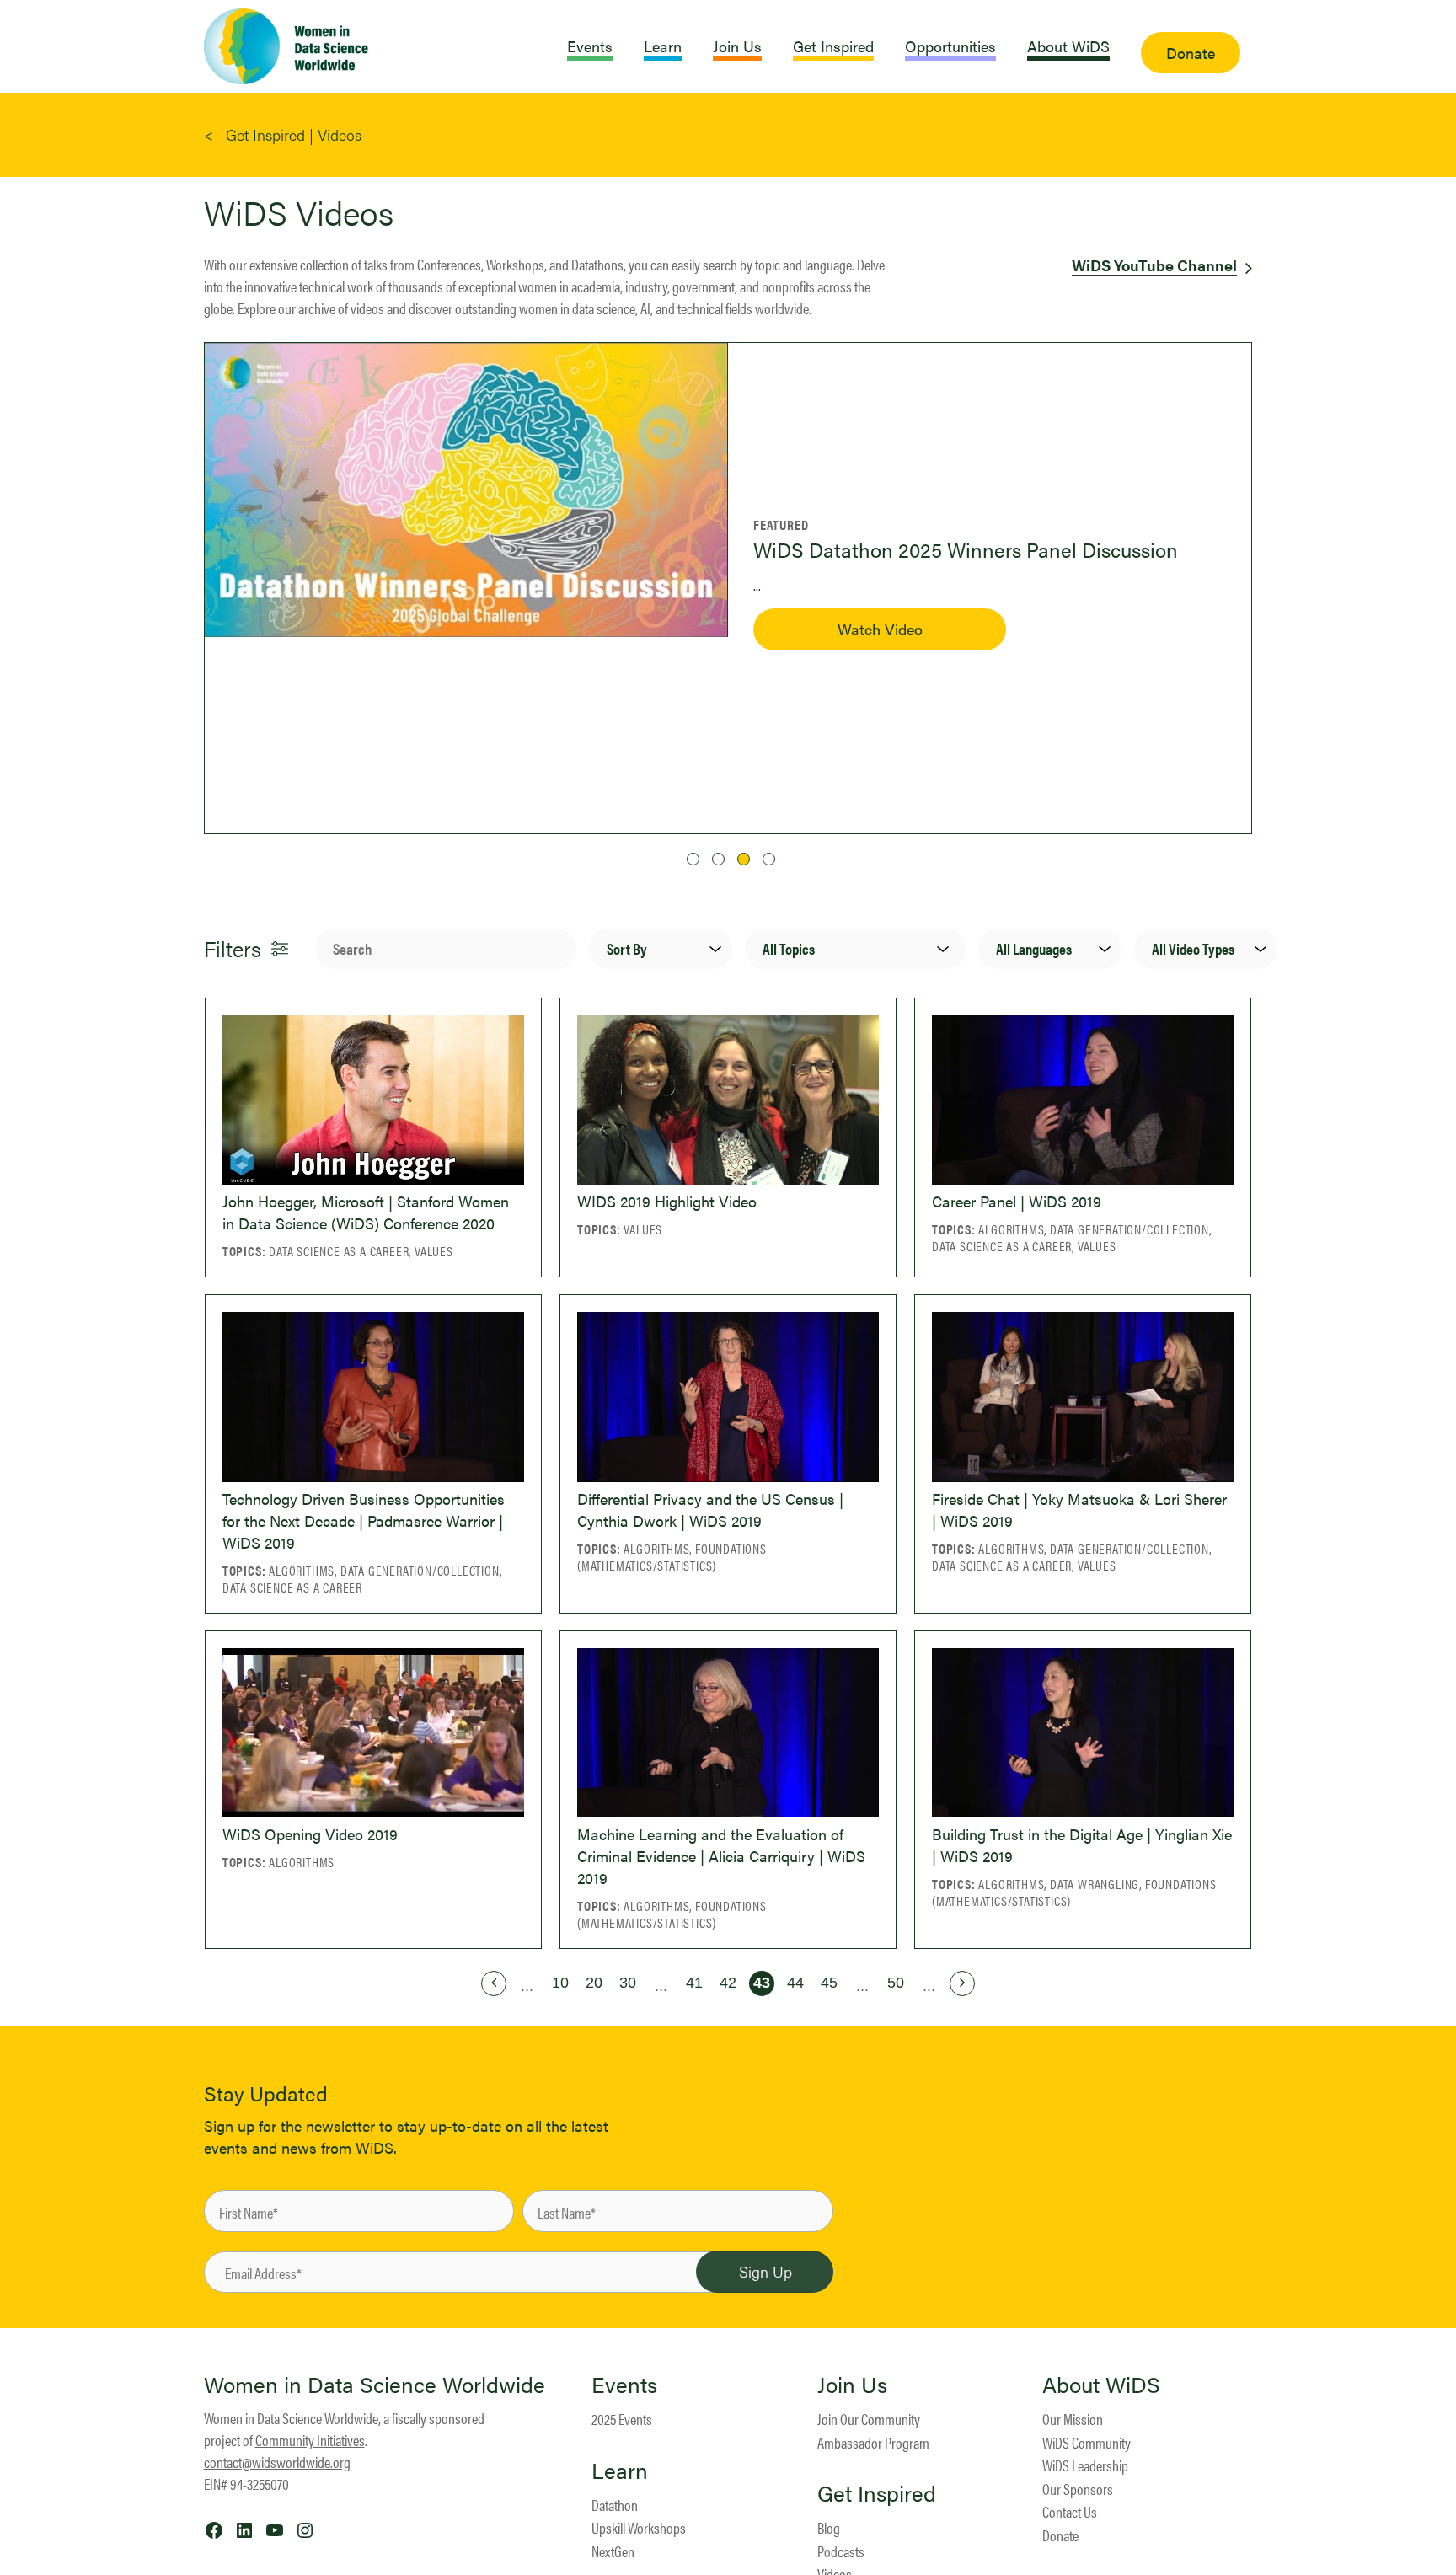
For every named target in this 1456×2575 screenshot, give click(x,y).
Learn (620, 2471)
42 (728, 1983)
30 (628, 1983)
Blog (829, 2527)
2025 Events (622, 2419)
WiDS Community (1087, 2442)
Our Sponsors (1078, 2489)
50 (896, 1983)
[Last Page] (996, 1983)
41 (694, 1983)
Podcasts (841, 2551)
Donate (1060, 2535)
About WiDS (1101, 2385)
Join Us (852, 2385)
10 (560, 1983)
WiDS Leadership (1085, 2465)
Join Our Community (869, 2419)
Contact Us (1070, 2511)
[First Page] (460, 1983)
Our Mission (1073, 2419)
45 (829, 1983)
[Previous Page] (494, 1983)
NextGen (613, 2551)
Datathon (615, 2505)
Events (624, 2385)
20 (594, 1983)
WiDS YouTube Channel (1154, 265)
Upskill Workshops (639, 2527)
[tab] (693, 859)
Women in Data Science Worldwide (375, 2384)
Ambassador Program (873, 2442)
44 (795, 1983)
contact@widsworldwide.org (277, 2462)
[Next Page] (962, 1983)
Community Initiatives (310, 2440)
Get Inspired (265, 134)
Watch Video (838, 656)
